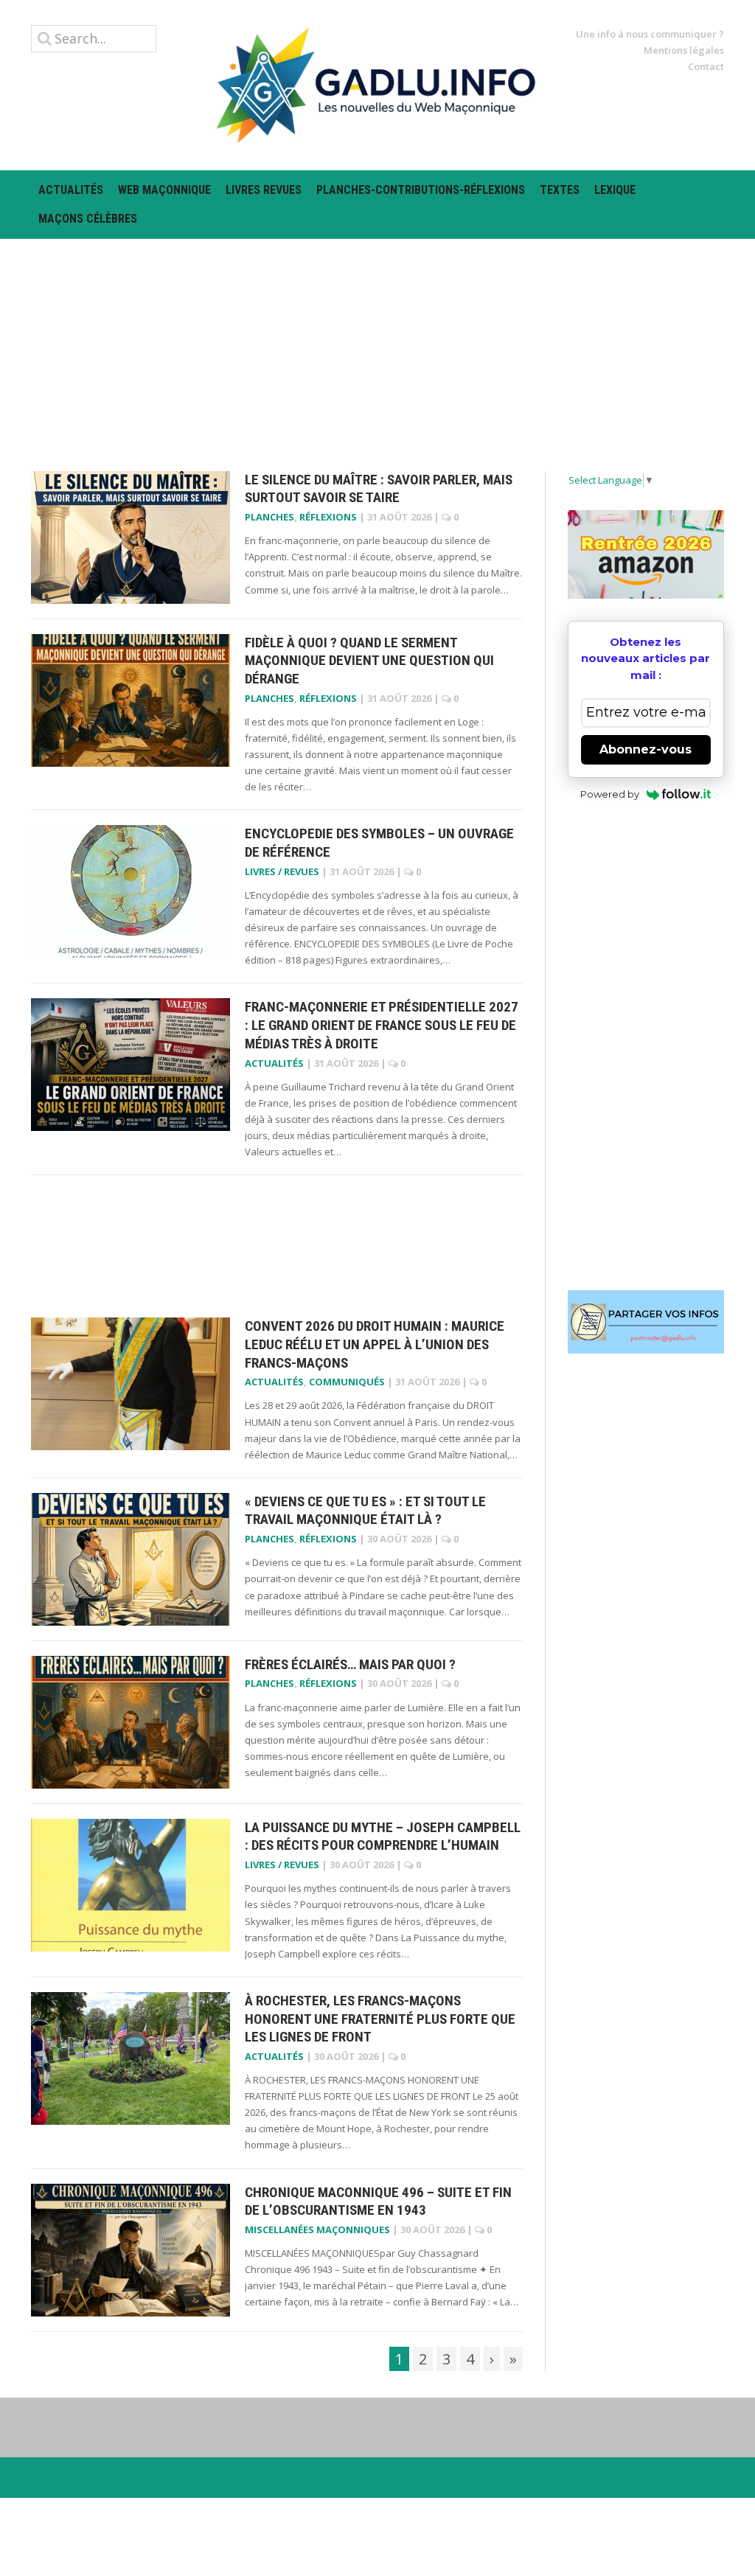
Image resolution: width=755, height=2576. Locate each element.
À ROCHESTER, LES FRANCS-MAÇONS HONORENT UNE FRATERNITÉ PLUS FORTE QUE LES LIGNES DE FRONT (380, 2019)
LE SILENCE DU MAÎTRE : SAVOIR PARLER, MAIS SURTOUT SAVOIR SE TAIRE (379, 489)
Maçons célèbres (88, 219)
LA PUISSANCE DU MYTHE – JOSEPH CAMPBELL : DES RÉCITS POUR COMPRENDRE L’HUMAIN (383, 1837)
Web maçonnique (164, 190)
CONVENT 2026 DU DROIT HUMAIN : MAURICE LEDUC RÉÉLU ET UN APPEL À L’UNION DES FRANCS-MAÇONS (375, 1344)
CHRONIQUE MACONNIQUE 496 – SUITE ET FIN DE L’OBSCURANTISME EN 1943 (378, 2201)
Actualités (71, 190)
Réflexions (328, 517)
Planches (269, 517)
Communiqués (347, 1382)
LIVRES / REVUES (282, 871)
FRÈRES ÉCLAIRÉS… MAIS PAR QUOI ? (350, 1664)
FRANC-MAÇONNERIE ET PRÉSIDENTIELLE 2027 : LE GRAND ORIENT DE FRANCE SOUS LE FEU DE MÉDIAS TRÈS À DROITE (382, 1025)
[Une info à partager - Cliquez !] (646, 1322)
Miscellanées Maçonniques (317, 2229)
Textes (560, 190)
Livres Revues (264, 190)
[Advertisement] (377, 342)
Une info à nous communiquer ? (650, 34)
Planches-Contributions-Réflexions (421, 190)
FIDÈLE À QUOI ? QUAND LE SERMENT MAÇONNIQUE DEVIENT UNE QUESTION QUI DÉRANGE (369, 661)
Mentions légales (684, 50)
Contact (706, 66)
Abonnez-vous (646, 749)
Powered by (610, 794)
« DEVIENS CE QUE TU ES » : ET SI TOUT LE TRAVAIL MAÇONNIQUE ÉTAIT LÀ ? (365, 1511)
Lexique (615, 190)
